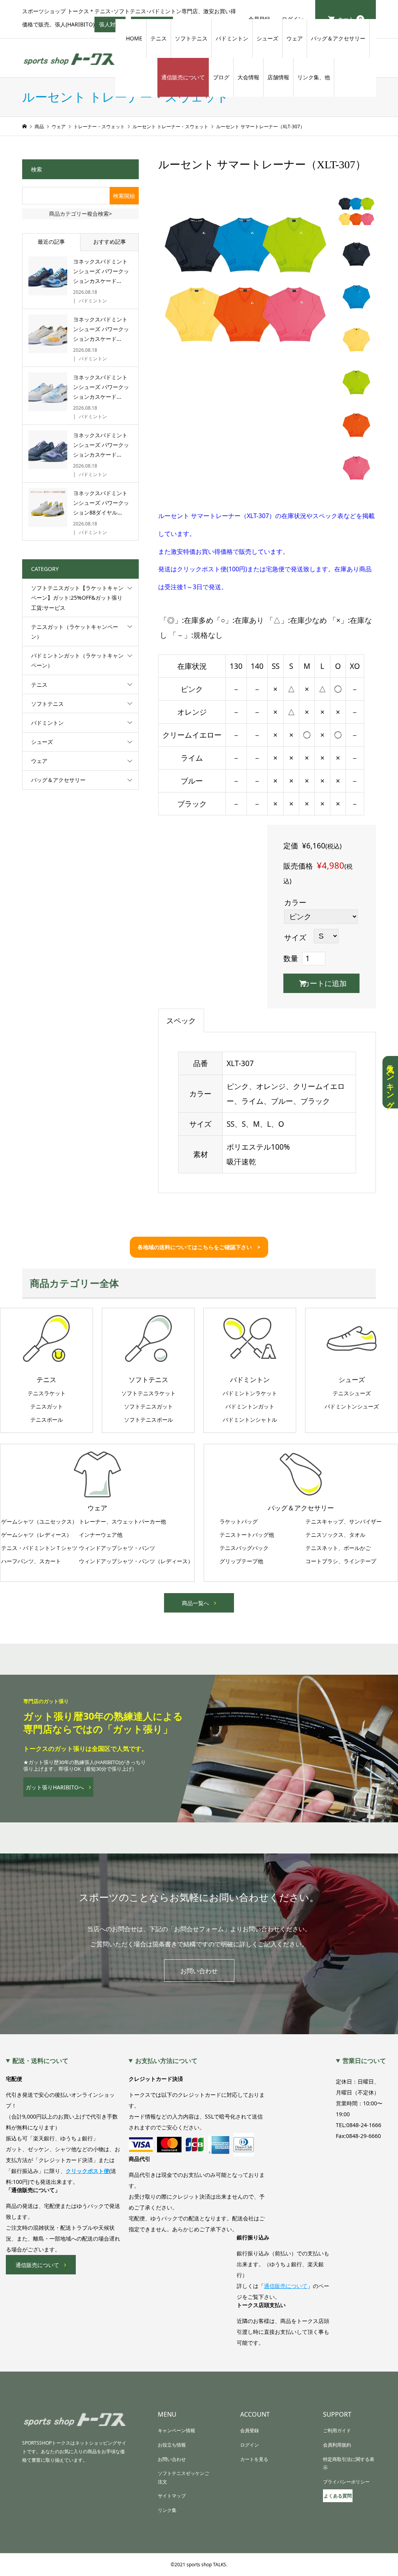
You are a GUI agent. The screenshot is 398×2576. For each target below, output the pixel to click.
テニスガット (47, 1407)
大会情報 (248, 77)
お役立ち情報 (172, 2445)
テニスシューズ (352, 1393)
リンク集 (167, 2510)
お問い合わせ (199, 1971)
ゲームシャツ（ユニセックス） (39, 1522)
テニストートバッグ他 (247, 1535)
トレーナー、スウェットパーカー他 (122, 1522)
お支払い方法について (166, 2061)
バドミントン (232, 38)
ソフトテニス (191, 38)
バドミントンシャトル (250, 1420)
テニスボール (47, 1420)
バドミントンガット (250, 1407)
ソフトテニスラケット (148, 1393)
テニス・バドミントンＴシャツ (39, 1548)
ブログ (221, 77)
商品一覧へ (196, 1603)
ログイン (250, 2445)
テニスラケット (47, 1393)
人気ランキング (390, 1082)
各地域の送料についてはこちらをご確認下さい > (199, 1247)
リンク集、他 (314, 77)
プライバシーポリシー (346, 2482)
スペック (181, 1021)
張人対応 (112, 26)
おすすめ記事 (110, 242)
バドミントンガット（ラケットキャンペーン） (77, 660)
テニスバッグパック (244, 1548)
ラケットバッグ (239, 1522)
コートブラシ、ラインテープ (341, 1561)
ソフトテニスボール (148, 1420)
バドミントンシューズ (352, 1407)
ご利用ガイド (337, 2430)
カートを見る (254, 2459)
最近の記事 (51, 242)
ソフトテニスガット (148, 1407)
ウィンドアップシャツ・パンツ (117, 1548)
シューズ (267, 38)
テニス (159, 38)
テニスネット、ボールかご (338, 1548)
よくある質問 (338, 2496)
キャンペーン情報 (176, 2430)
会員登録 (250, 2430)
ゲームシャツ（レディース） (37, 1535)
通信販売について (183, 77)
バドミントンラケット (250, 1393)
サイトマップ (172, 2496)
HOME (134, 38)
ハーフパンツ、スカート (31, 1561)
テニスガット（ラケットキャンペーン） (75, 632)
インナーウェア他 (101, 1535)
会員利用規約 (337, 2445)
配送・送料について (40, 2061)
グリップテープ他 (241, 1561)
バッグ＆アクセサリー (338, 38)
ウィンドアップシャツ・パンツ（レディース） (136, 1561)
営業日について (364, 2061)
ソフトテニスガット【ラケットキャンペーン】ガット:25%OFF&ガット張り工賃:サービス (77, 598)
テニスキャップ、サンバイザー (344, 1522)
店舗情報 (278, 77)
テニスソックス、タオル (335, 1535)
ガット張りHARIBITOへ (55, 1787)
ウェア (295, 38)
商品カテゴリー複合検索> (80, 214)
